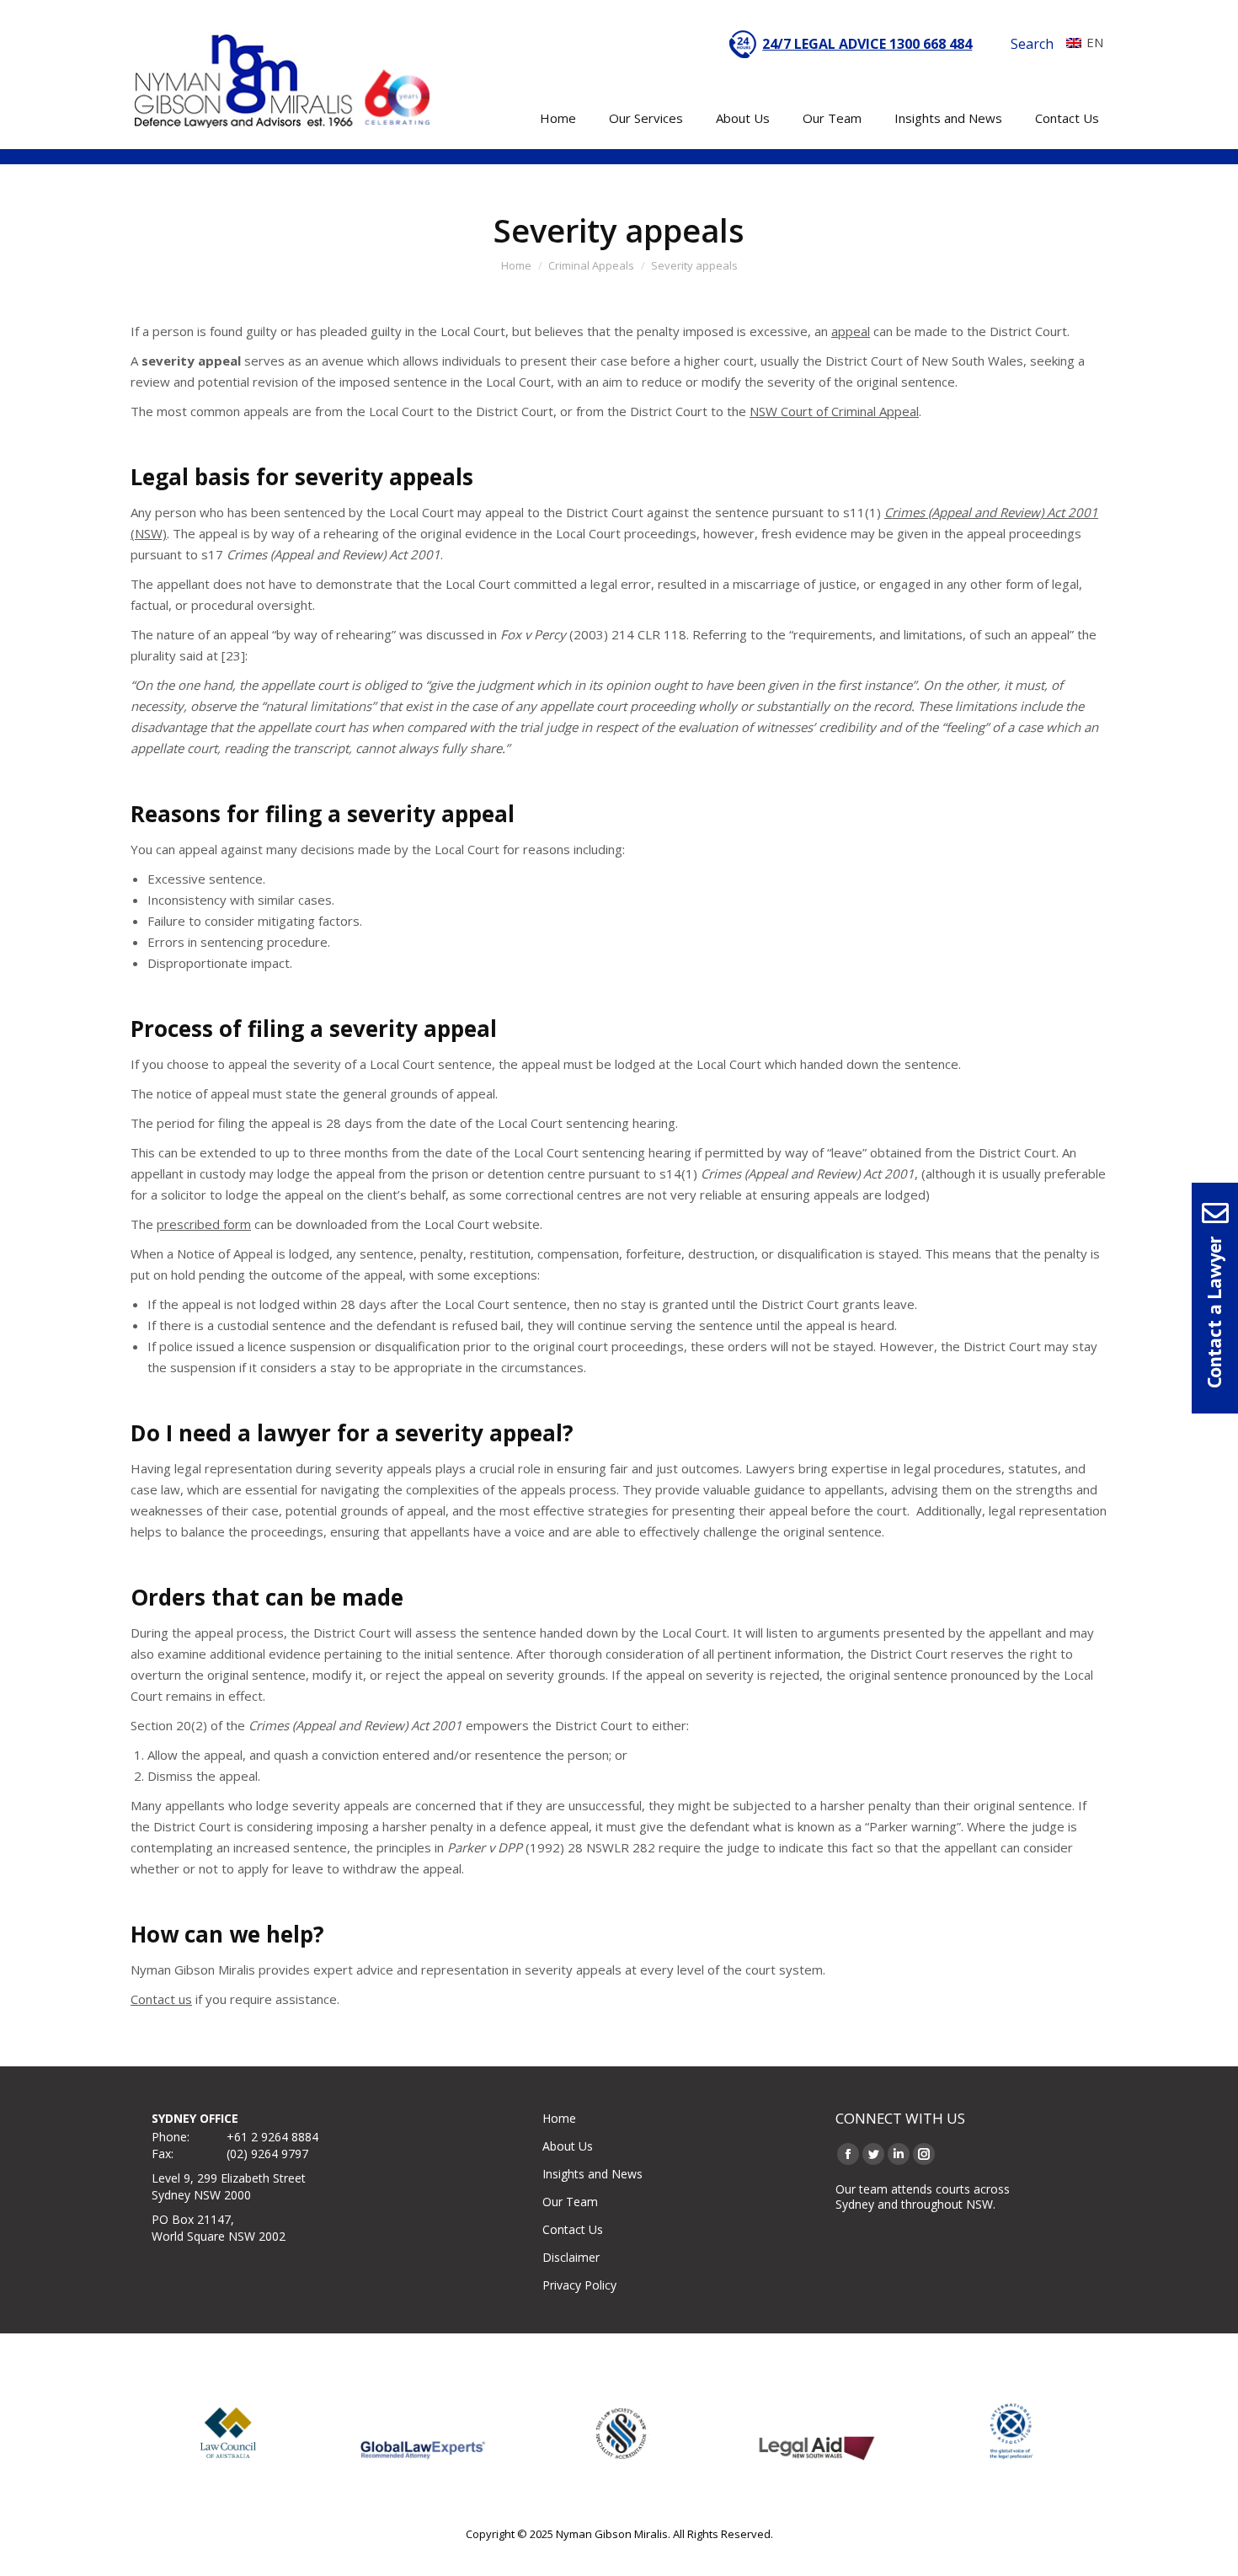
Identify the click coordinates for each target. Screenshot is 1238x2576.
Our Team (570, 2202)
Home (559, 2118)
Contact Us (573, 2229)
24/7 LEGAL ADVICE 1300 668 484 (867, 44)
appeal (851, 331)
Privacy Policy (579, 2285)
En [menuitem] (1095, 42)
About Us (568, 2146)
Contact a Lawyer (1214, 1312)
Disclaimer (571, 2257)
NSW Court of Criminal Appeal (834, 411)
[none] (1081, 42)
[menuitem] (1081, 42)
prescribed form (204, 1224)
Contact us (161, 1999)
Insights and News (592, 2174)
